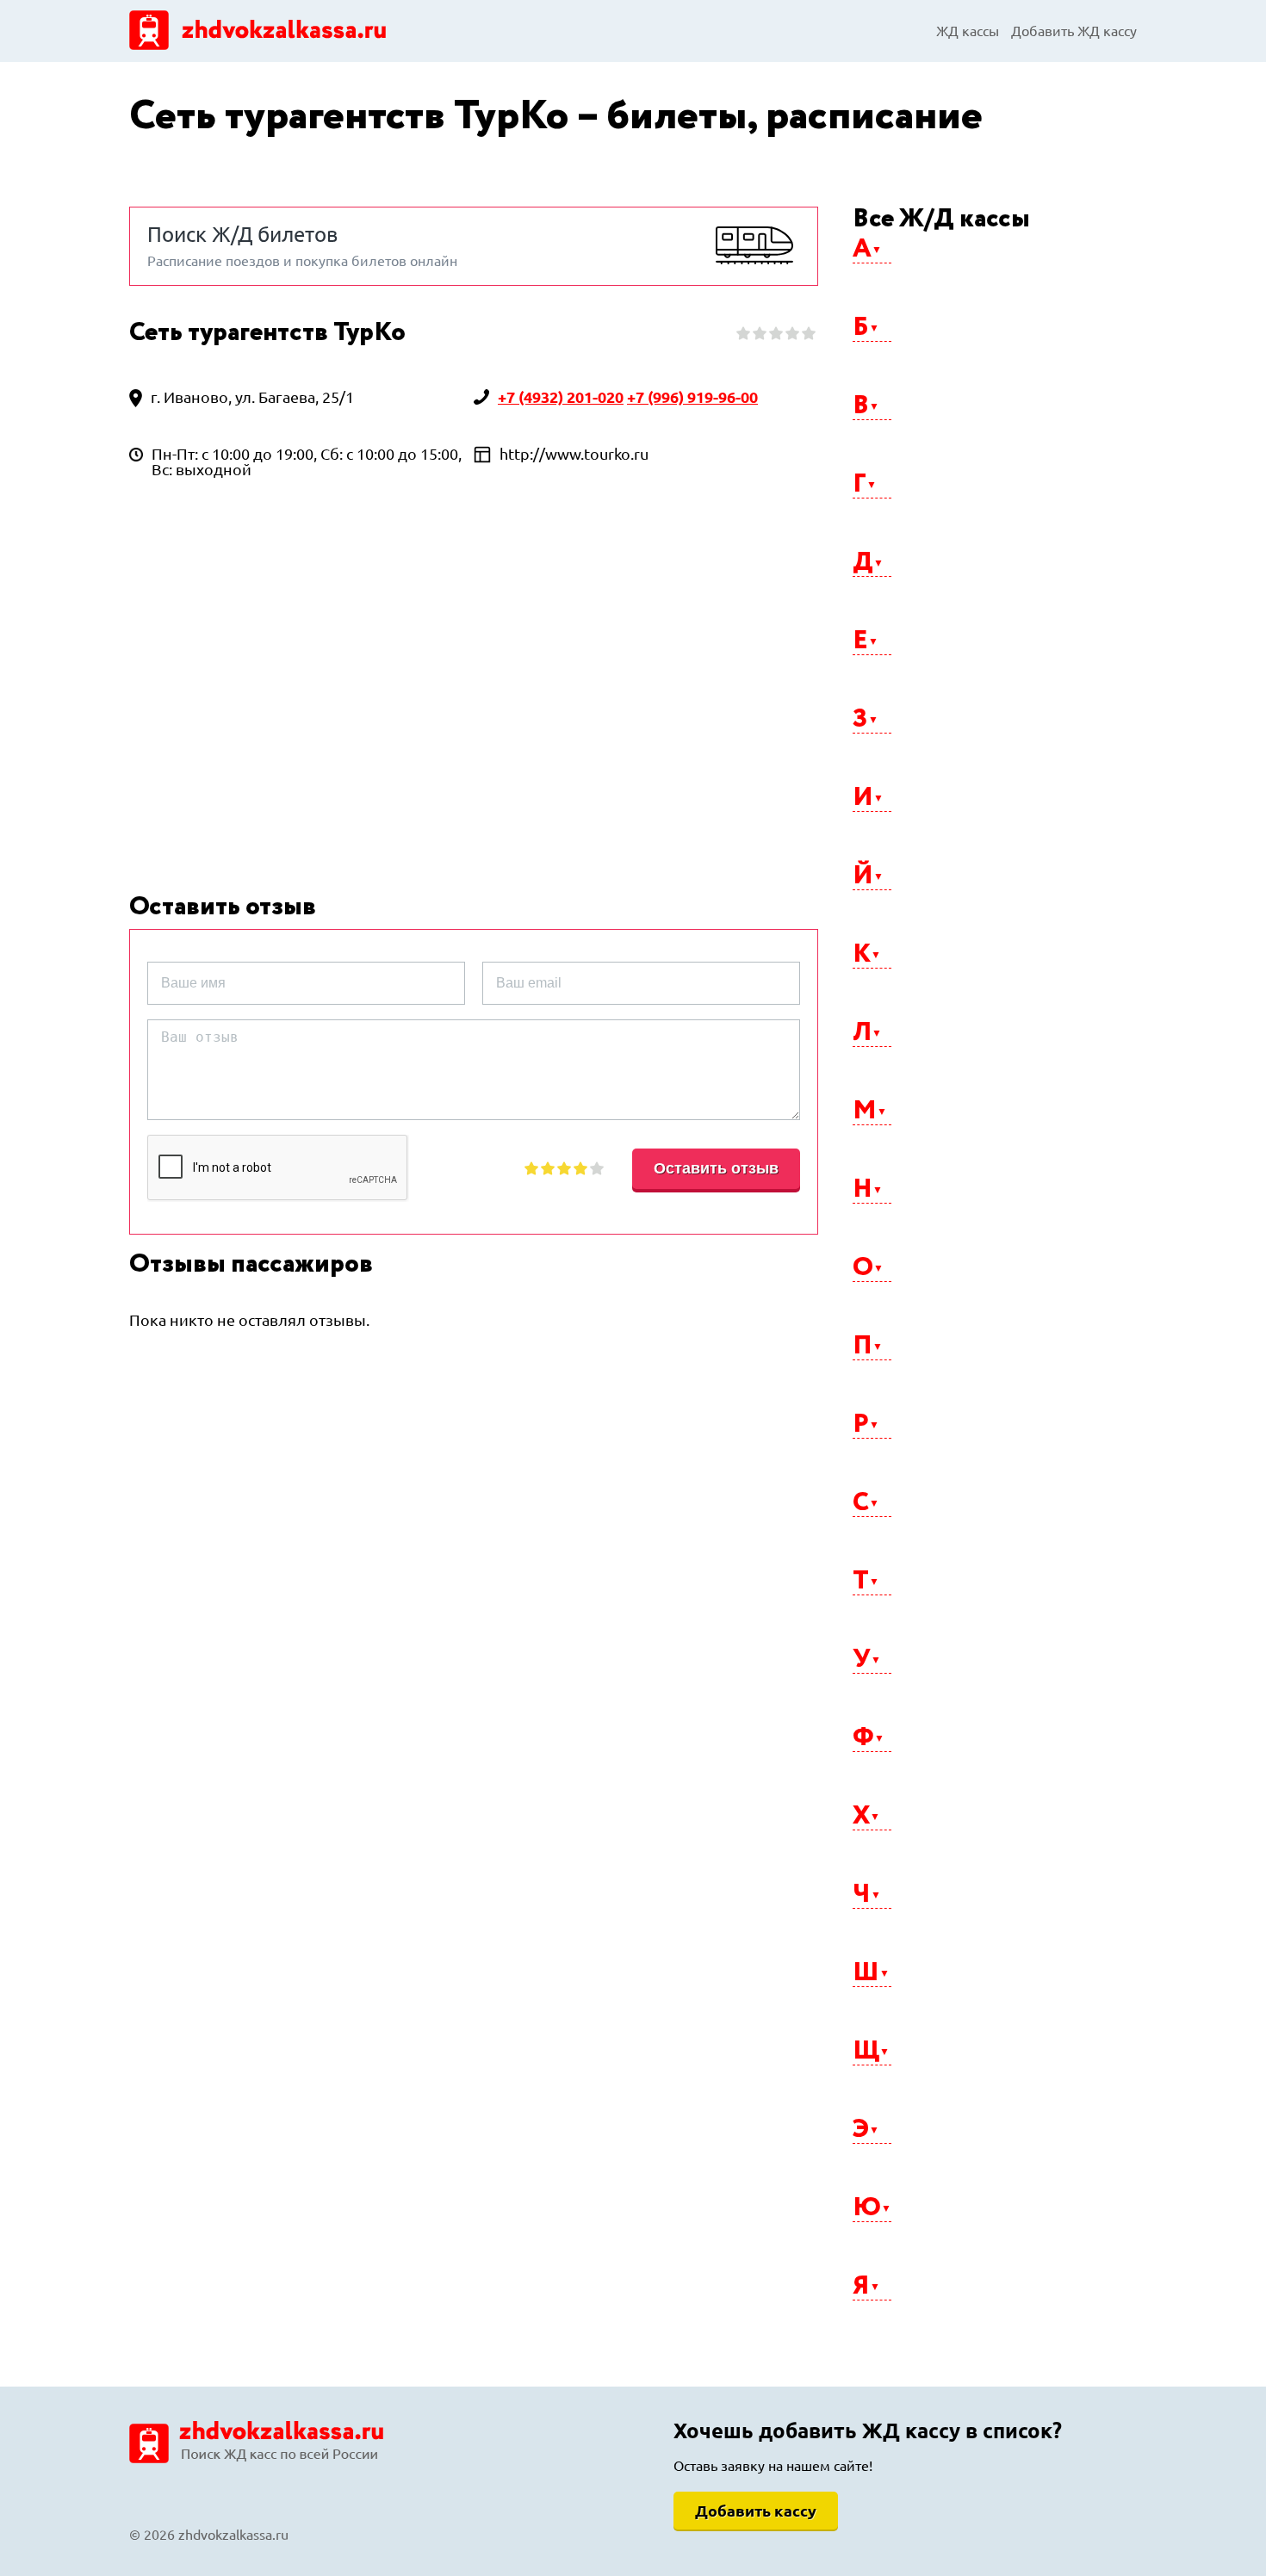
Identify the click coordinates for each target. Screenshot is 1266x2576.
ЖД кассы (968, 31)
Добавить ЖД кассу (1074, 31)
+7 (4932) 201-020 (561, 397)
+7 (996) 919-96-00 (692, 397)
